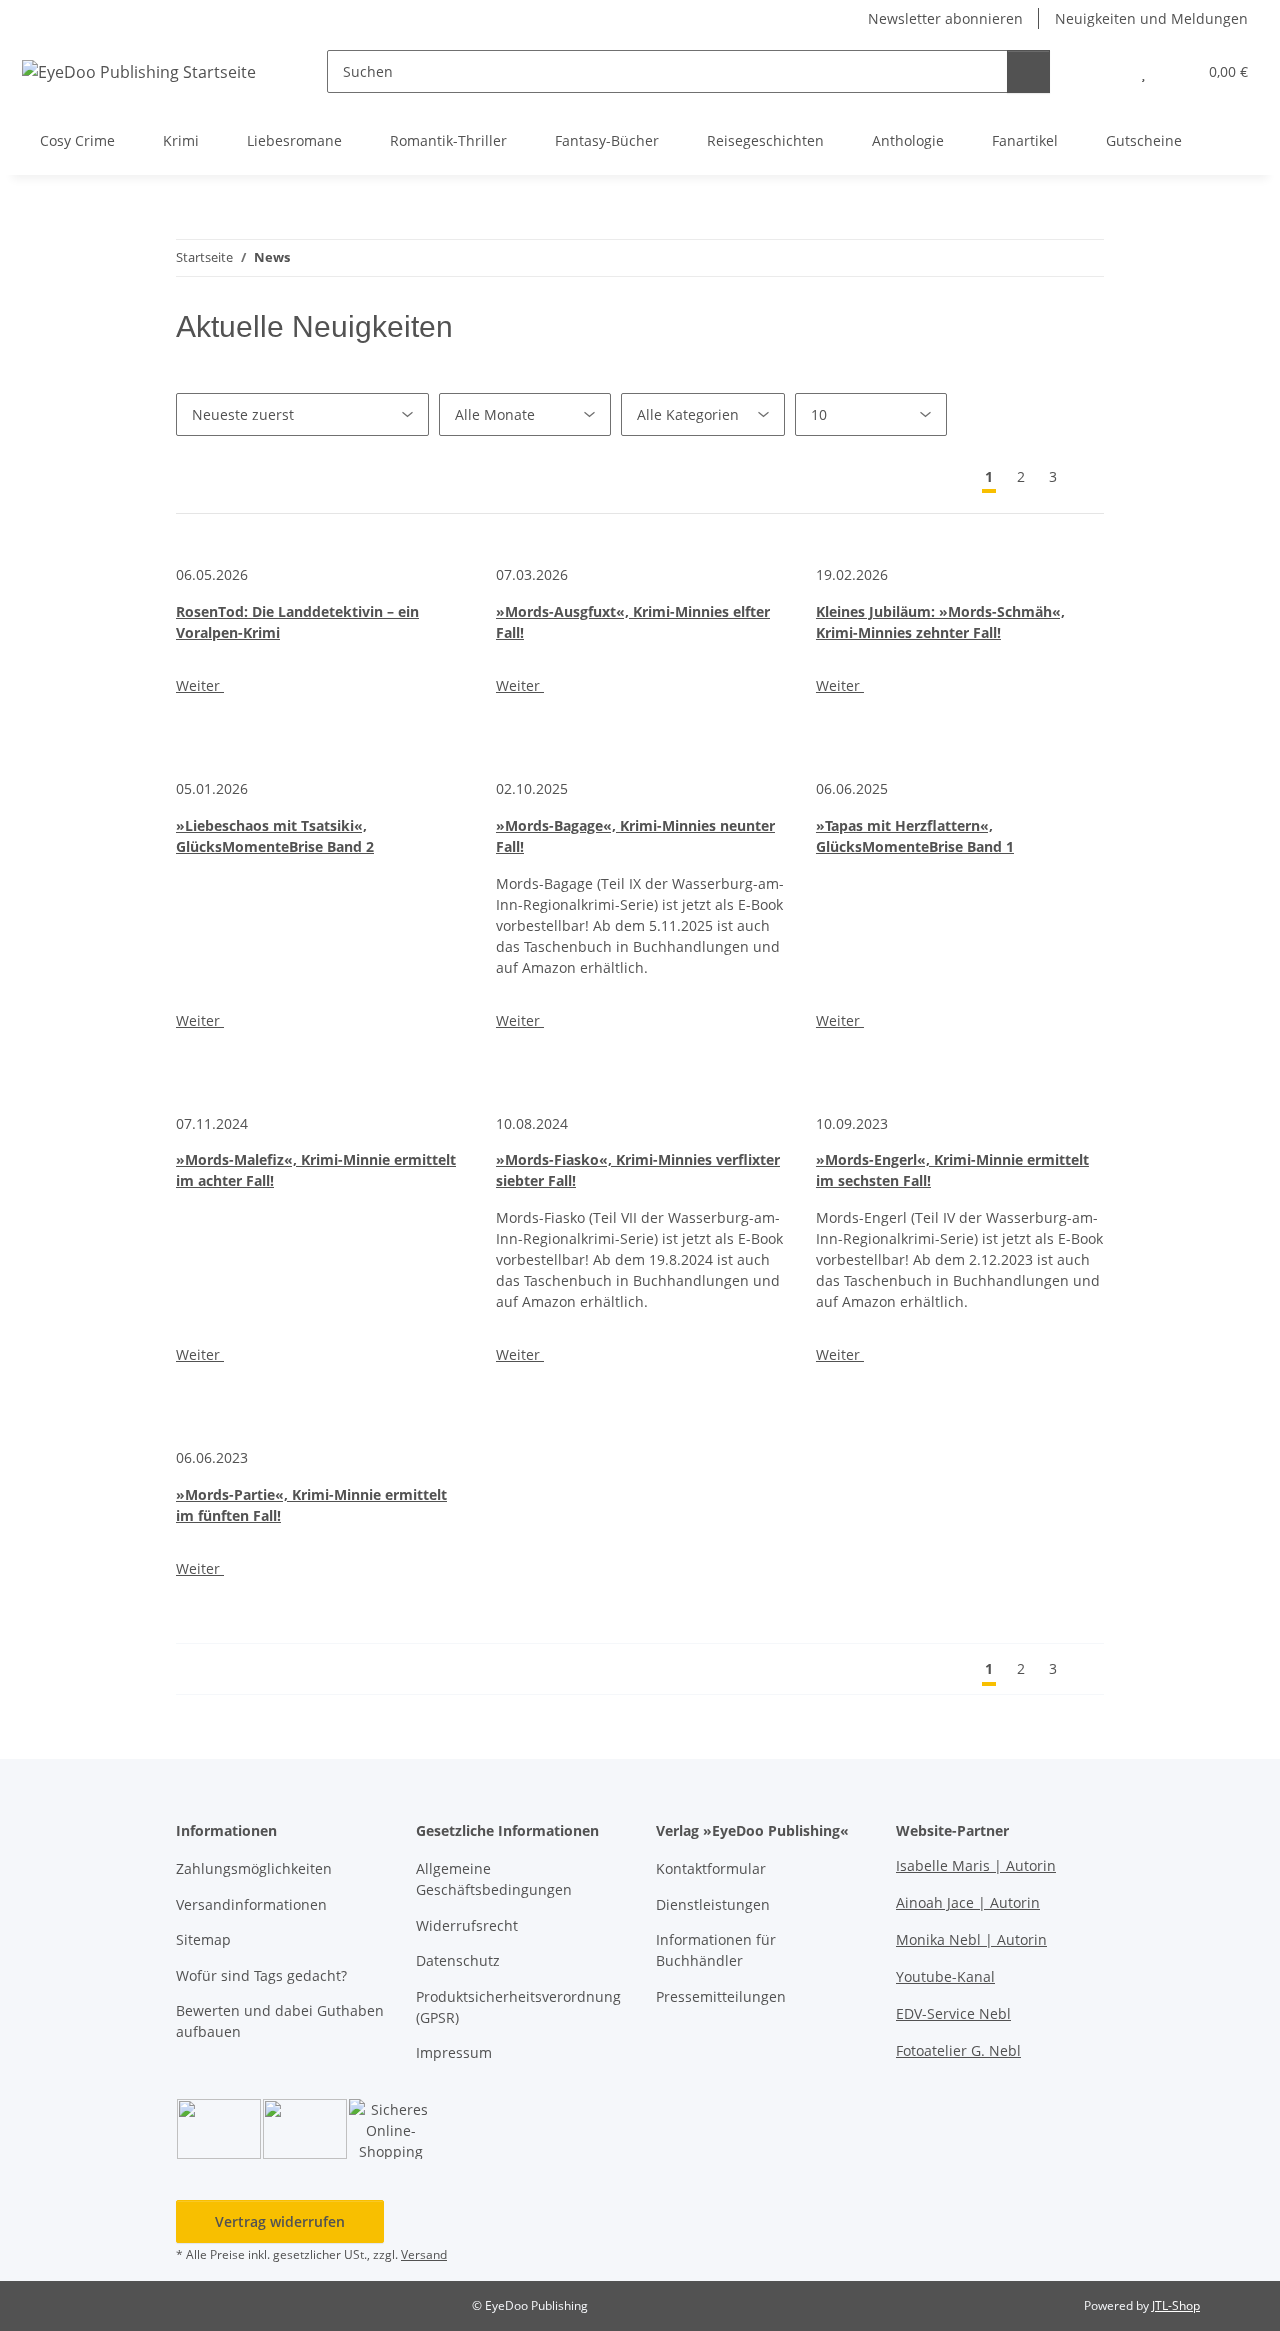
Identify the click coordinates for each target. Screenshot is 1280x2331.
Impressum (454, 2052)
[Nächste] (1086, 477)
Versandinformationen (251, 1904)
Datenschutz (458, 1960)
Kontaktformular (711, 1868)
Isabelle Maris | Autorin (976, 1865)
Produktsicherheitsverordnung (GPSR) (518, 2007)
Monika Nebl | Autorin (971, 1939)
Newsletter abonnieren (945, 18)
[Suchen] (1028, 71)
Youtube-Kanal (945, 1976)
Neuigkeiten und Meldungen (1151, 18)
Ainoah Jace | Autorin (968, 1902)
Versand (424, 2254)
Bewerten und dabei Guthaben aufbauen (280, 2021)
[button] (1103, 71)
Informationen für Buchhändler (716, 1950)
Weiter (200, 685)
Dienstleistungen (713, 1904)
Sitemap (203, 1939)
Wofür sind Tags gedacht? (261, 1975)
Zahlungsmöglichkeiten (254, 1868)
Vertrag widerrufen (280, 2221)
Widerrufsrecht (467, 1925)
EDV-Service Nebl (953, 2013)
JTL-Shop (1176, 2305)
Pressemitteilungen (721, 1996)
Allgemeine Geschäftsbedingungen (494, 1879)
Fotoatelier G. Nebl (958, 2050)
